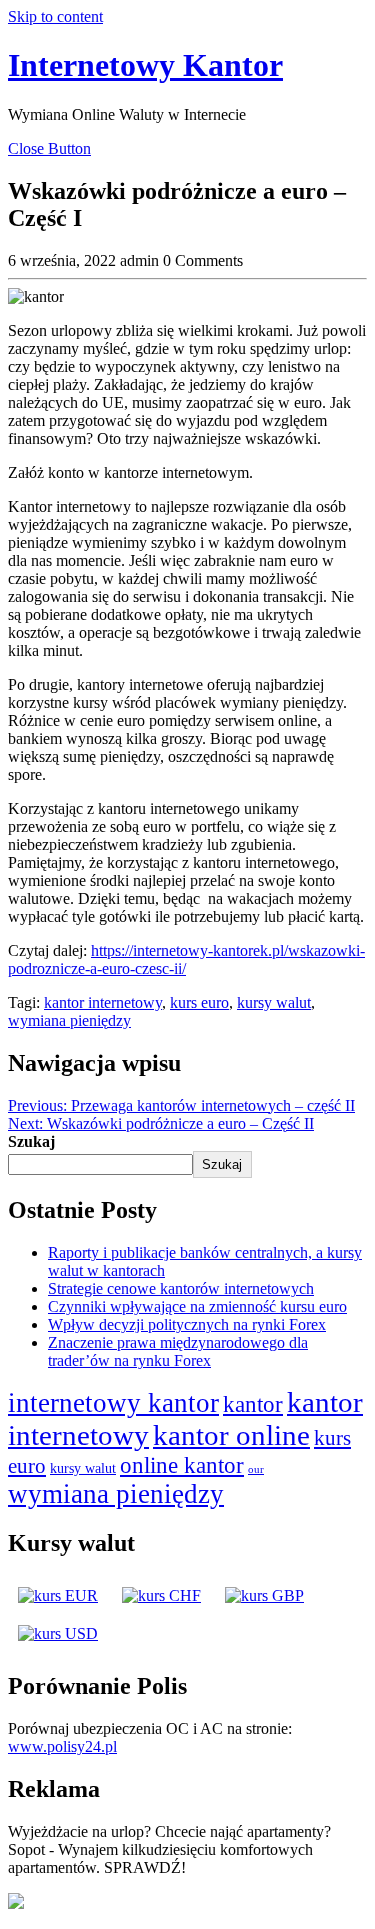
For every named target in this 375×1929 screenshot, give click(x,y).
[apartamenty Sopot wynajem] (16, 1903)
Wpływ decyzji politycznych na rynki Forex (187, 1324)
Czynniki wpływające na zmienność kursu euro (197, 1306)
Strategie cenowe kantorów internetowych (181, 1288)
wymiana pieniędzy (69, 1020)
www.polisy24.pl (62, 1746)
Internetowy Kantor (145, 65)
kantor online (231, 1435)
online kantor (182, 1465)
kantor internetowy (103, 1002)
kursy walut (274, 1002)
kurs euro (199, 1002)
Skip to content (55, 16)
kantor (253, 1404)
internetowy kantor (113, 1403)
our (256, 1469)
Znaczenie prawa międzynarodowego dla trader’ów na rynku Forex (178, 1351)
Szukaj (31, 1141)
